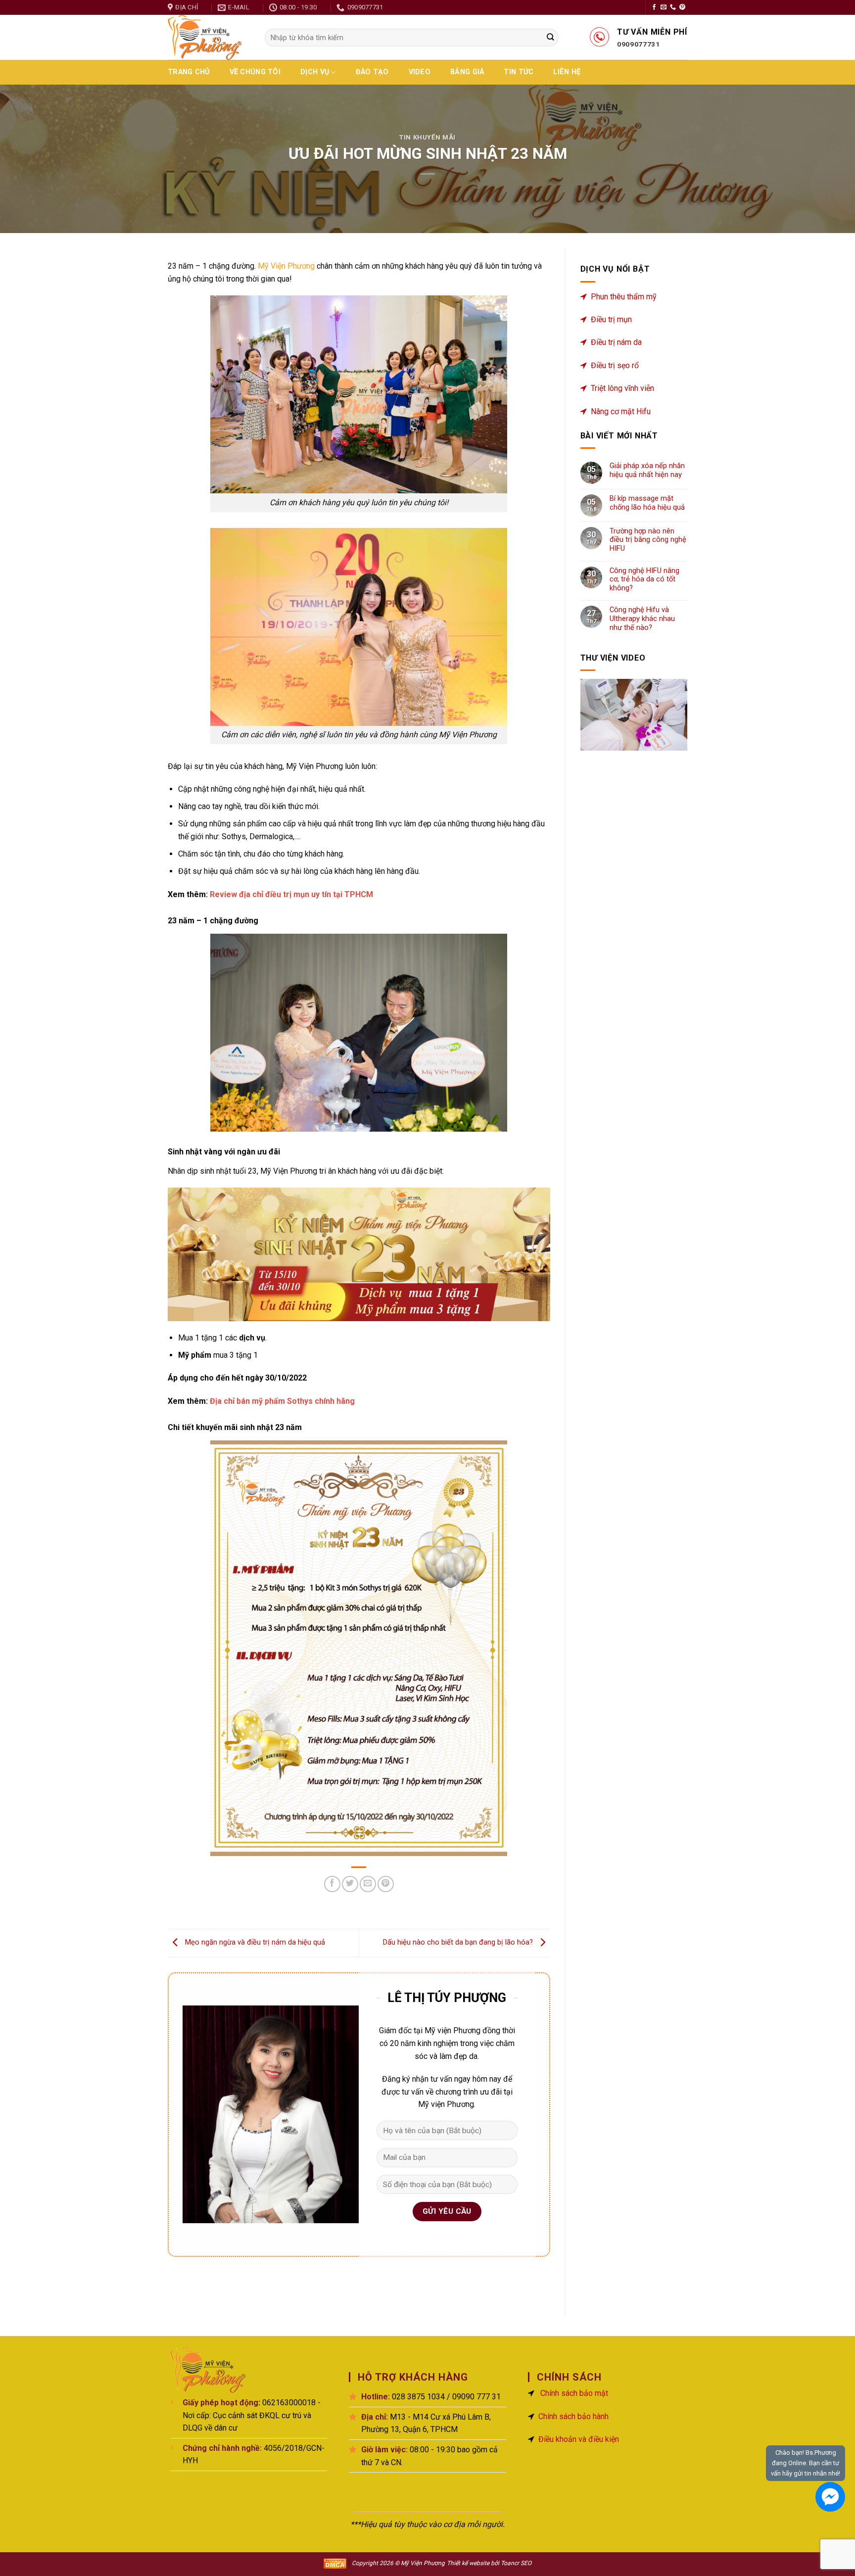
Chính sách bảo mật (574, 2393)
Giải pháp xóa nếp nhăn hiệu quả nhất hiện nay (647, 470)
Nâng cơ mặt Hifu (621, 411)
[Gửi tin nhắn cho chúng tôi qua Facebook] (830, 2497)
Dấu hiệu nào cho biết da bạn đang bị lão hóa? (459, 1943)
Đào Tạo (372, 72)
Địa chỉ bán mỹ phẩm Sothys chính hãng (282, 1401)
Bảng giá (467, 72)
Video (420, 72)
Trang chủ (189, 72)
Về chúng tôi (255, 72)
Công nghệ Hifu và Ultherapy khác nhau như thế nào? (642, 619)
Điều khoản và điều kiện (579, 2439)
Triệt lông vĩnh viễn (622, 388)
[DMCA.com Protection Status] (335, 2563)
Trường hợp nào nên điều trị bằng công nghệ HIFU (648, 540)
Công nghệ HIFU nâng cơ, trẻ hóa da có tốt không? (644, 579)
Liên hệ (567, 72)
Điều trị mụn (611, 319)
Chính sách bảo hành (573, 2416)
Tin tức (519, 72)
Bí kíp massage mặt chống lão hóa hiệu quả (647, 503)
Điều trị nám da (616, 342)
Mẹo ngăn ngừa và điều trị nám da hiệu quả (254, 1943)
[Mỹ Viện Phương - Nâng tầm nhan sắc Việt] (209, 37)
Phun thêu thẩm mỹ (624, 297)
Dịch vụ (315, 72)
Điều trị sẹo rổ (615, 365)
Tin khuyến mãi (427, 137)
